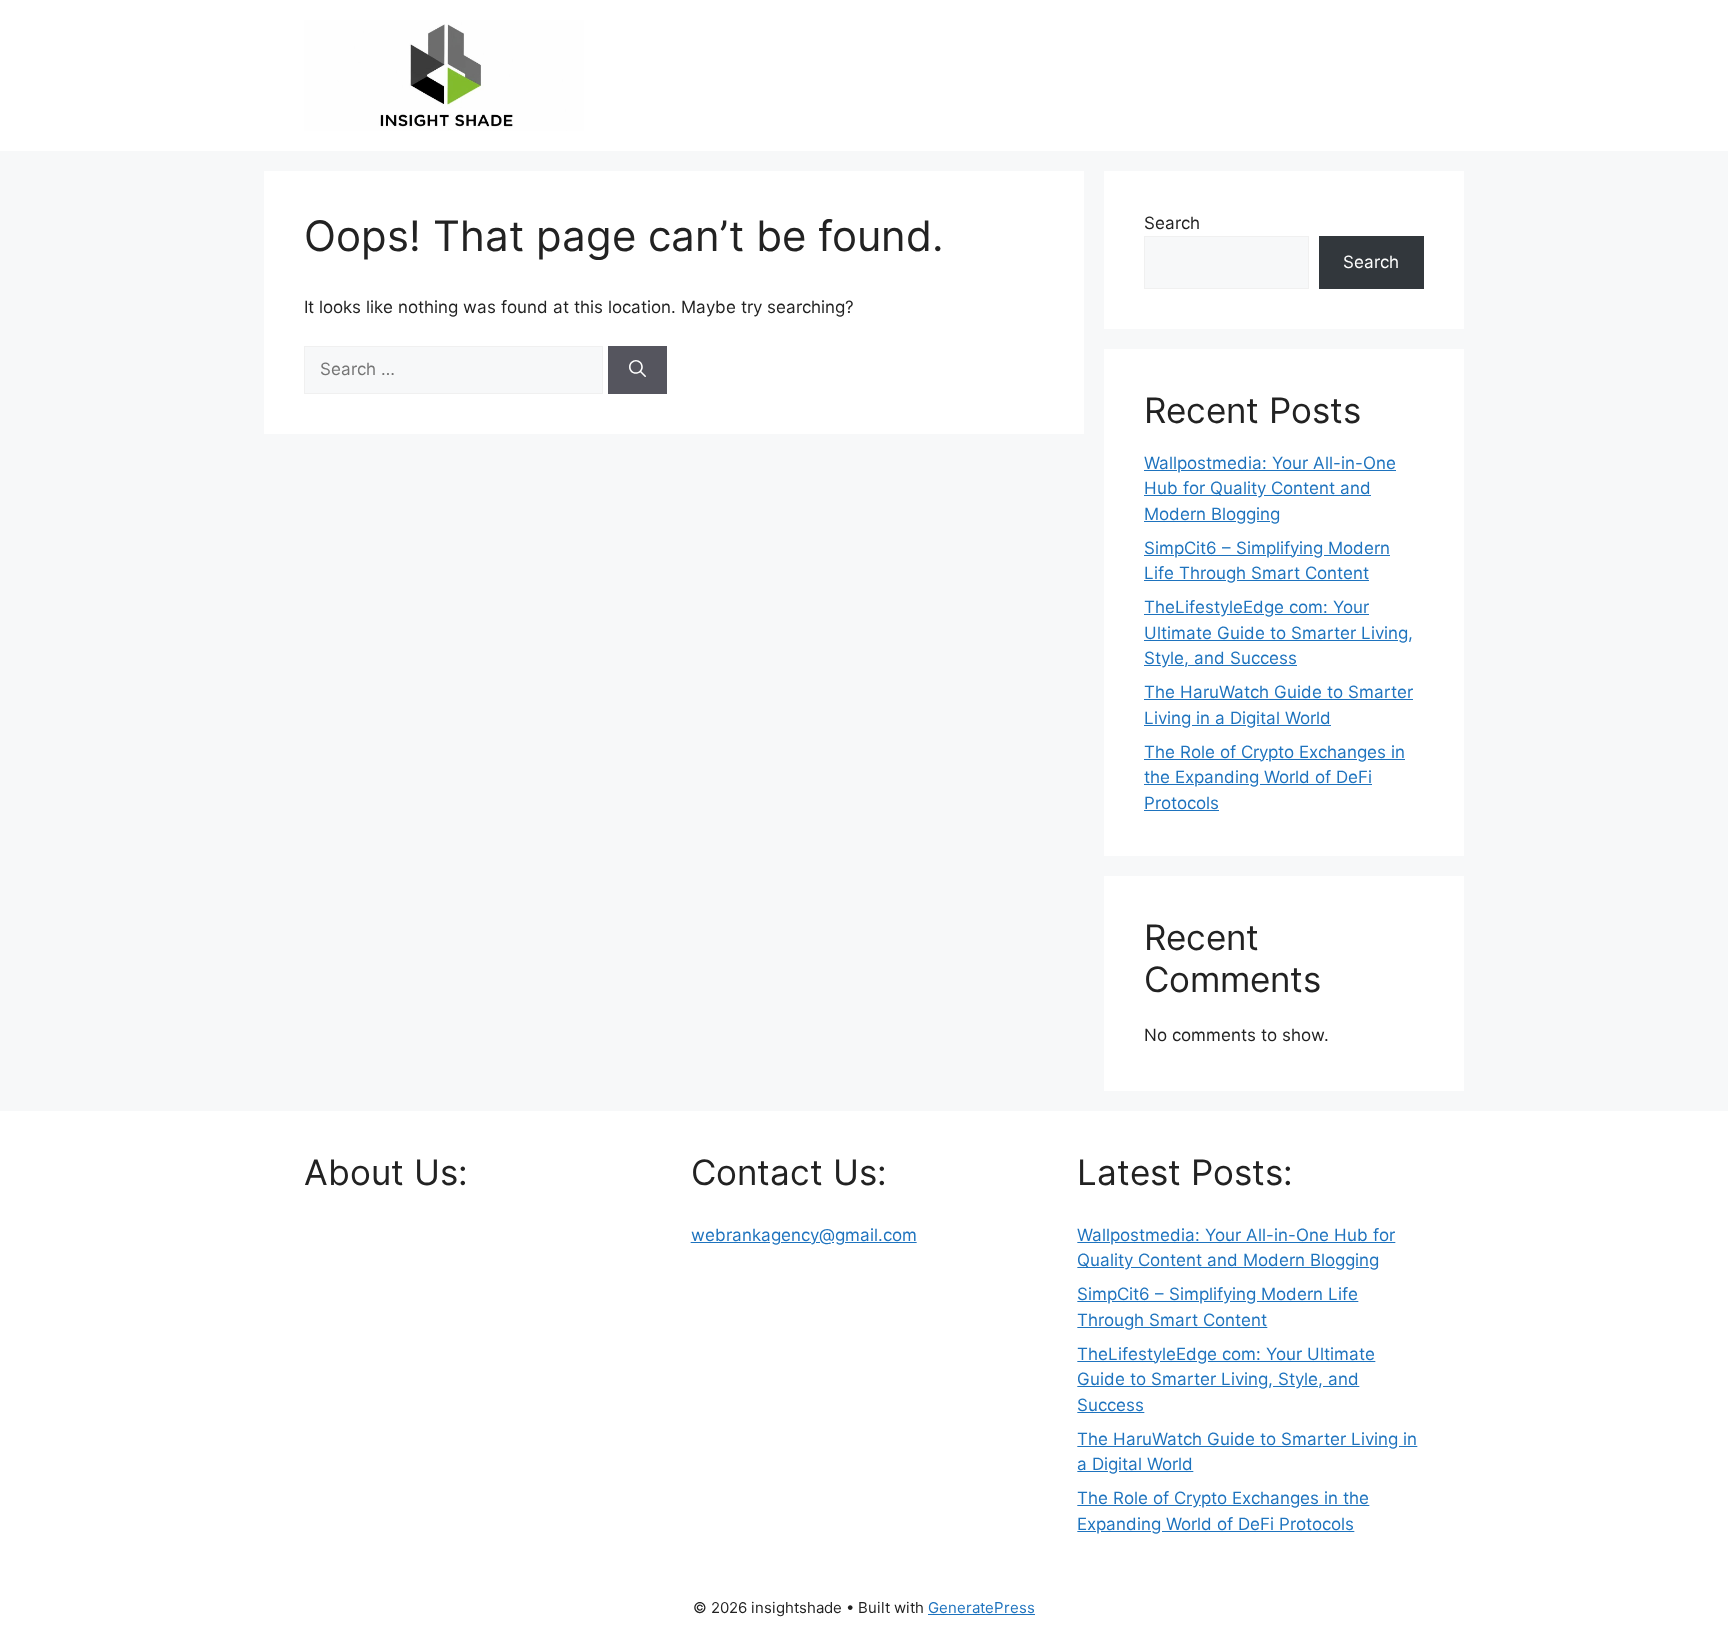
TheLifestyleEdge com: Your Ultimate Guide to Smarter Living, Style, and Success (1278, 632)
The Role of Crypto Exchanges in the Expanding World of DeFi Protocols (1274, 777)
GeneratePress (981, 1607)
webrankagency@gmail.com (804, 1235)
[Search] (637, 370)
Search (1172, 223)
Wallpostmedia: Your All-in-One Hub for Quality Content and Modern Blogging (1270, 488)
